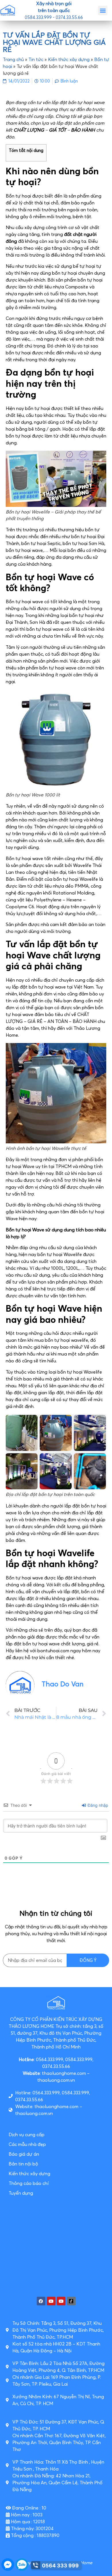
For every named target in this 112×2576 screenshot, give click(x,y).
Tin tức (36, 59)
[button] (103, 10)
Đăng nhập (97, 1805)
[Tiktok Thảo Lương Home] (71, 2301)
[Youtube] (51, 2301)
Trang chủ (13, 59)
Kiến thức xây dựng (69, 59)
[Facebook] (41, 2301)
